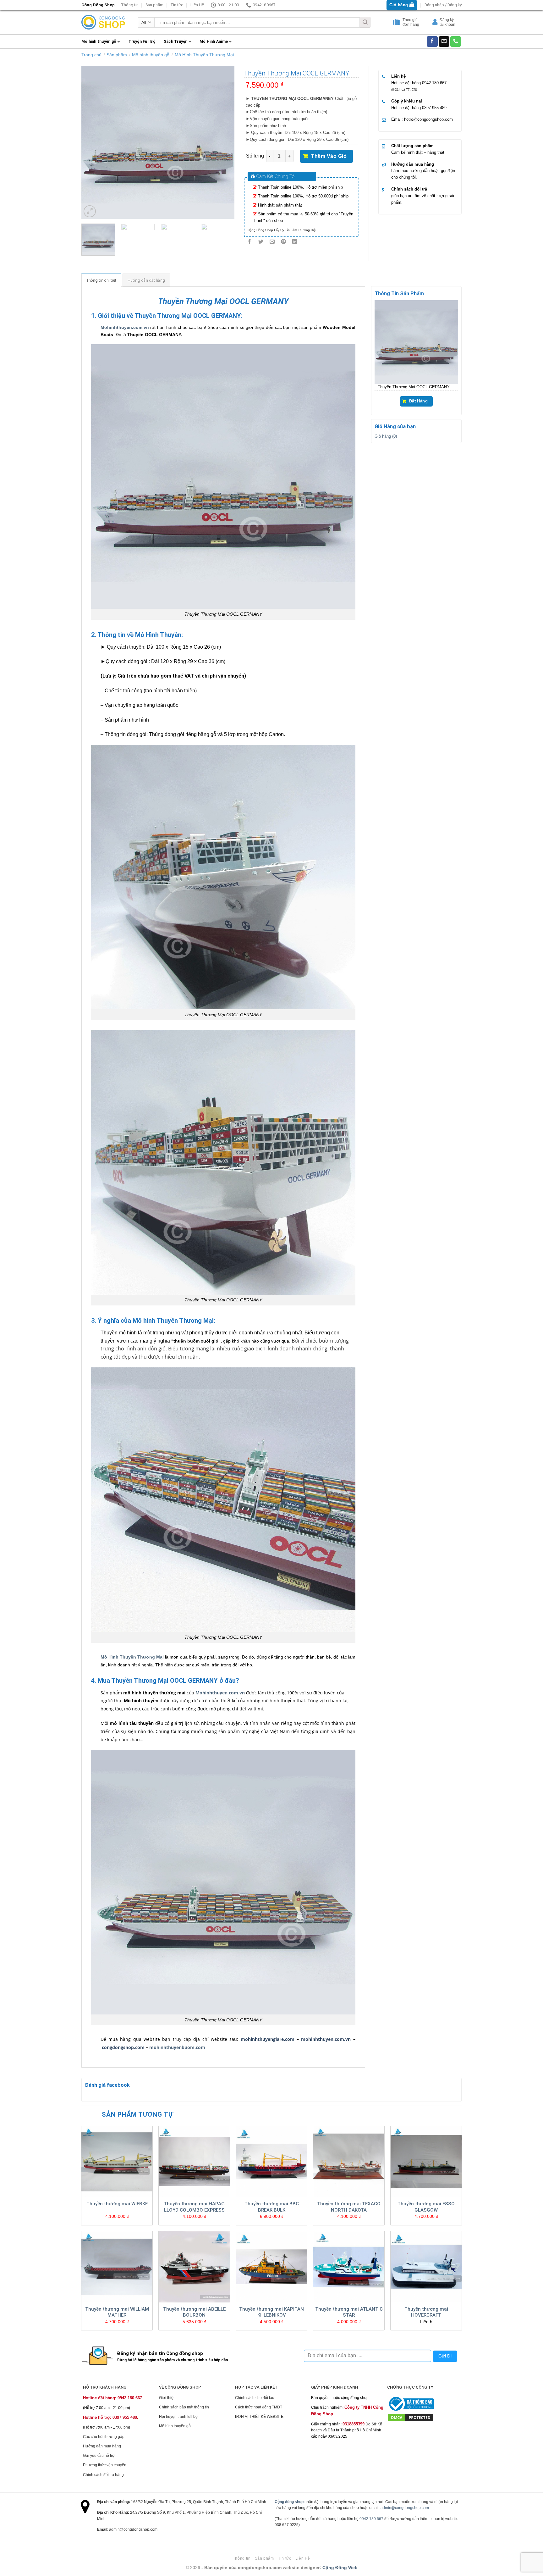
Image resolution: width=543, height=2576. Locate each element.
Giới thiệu (167, 2398)
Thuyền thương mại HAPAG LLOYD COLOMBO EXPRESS (194, 2207)
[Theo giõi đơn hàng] (398, 23)
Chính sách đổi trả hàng (103, 2475)
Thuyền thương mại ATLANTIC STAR (349, 2312)
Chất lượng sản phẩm (412, 146)
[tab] (101, 280)
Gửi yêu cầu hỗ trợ (99, 2456)
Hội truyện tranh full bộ (178, 2417)
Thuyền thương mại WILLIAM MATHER (117, 2312)
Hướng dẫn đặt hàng (146, 280)
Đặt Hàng (418, 401)
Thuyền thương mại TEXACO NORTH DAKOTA (349, 2207)
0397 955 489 (434, 108)
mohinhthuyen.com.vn (326, 2039)
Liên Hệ (197, 5)
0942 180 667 (434, 83)
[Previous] (92, 142)
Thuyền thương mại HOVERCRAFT (426, 2312)
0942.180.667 (371, 2519)
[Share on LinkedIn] (295, 242)
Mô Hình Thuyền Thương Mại (204, 55)
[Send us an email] (444, 42)
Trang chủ (91, 55)
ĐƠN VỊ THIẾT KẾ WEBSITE (259, 2417)
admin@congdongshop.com (405, 2508)
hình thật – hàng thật (425, 152)
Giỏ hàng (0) (386, 436)
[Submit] (365, 22)
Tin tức (177, 5)
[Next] (223, 142)
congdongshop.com (123, 2047)
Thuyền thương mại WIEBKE (117, 2204)
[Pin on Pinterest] (284, 242)
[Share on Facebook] (249, 242)
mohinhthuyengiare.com (268, 2039)
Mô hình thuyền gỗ (99, 42)
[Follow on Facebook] (432, 42)
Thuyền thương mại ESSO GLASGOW (426, 2207)
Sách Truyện (176, 42)
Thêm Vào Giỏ (329, 156)
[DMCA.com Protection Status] (411, 2417)
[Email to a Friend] (272, 242)
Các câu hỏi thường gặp (104, 2437)
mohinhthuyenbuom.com (177, 2047)
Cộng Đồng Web (340, 2568)
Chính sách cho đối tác (255, 2398)
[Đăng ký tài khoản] (436, 23)
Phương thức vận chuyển (105, 2465)
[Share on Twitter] (261, 242)
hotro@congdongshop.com (428, 119)
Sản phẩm (154, 5)
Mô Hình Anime (214, 42)
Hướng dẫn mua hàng (413, 164)
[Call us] (456, 42)
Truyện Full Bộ (142, 42)
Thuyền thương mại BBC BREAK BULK (272, 2207)
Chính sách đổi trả (409, 189)
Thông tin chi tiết (101, 280)
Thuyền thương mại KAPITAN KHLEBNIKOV (271, 2312)
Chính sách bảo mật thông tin (184, 2407)
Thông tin (130, 5)
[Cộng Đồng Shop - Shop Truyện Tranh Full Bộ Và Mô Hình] (103, 22)
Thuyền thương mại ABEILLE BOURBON (194, 2312)
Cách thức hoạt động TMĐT (259, 2407)
